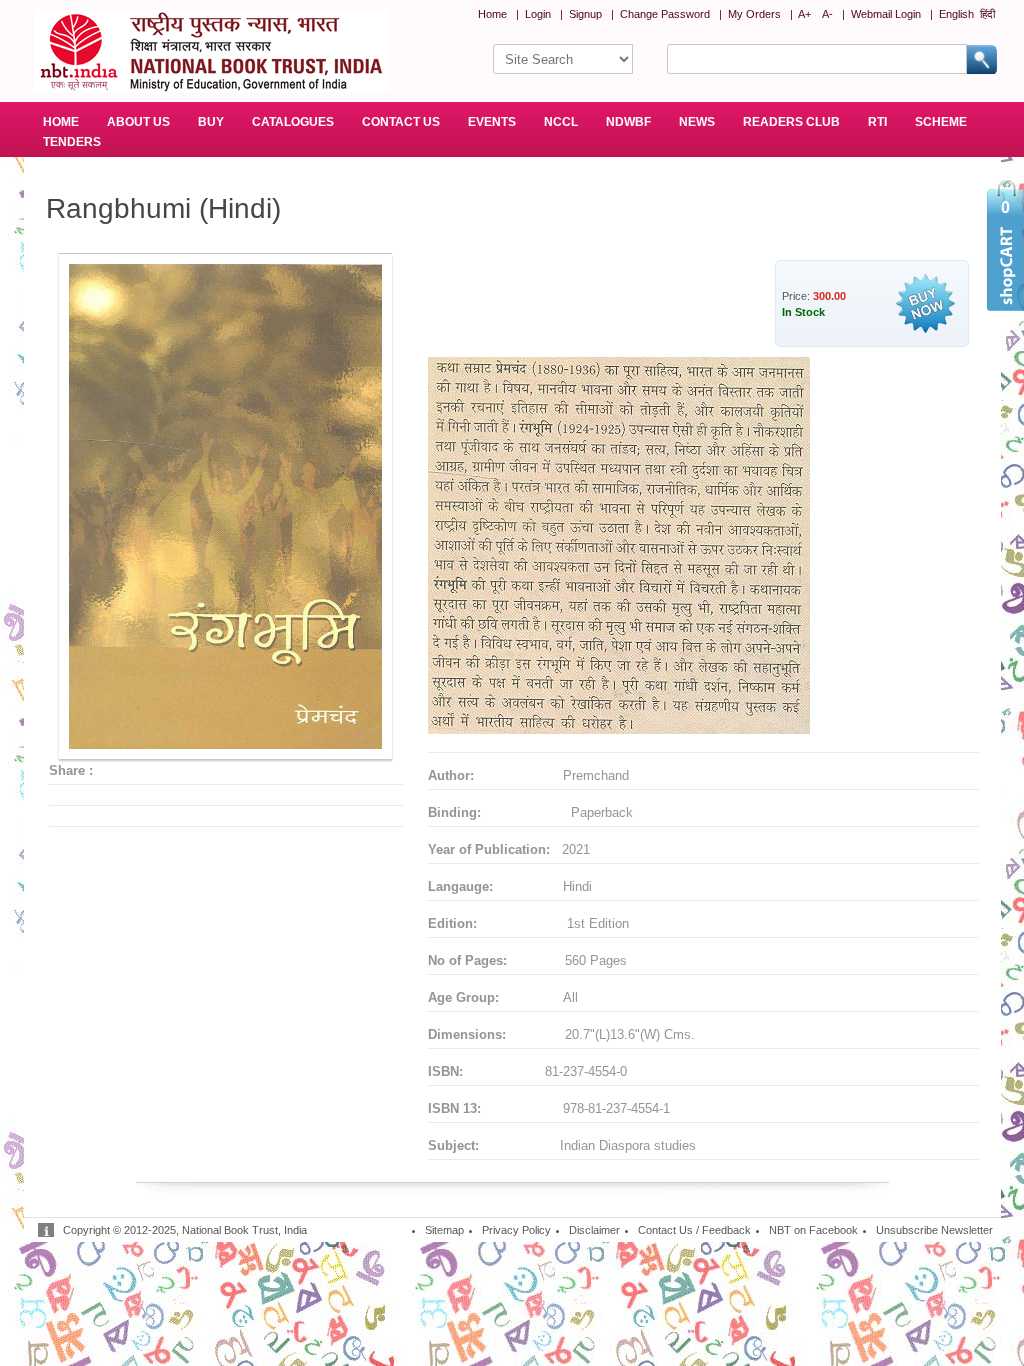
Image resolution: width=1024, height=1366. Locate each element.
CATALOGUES (293, 122)
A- (827, 14)
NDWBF (628, 122)
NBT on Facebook (813, 1230)
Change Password (665, 14)
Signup (585, 14)
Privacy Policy (516, 1230)
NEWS (697, 122)
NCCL (561, 122)
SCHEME (941, 122)
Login (538, 14)
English (956, 14)
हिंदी (987, 14)
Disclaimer (594, 1230)
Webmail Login (886, 14)
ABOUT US (138, 122)
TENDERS (72, 142)
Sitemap (444, 1230)
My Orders (754, 14)
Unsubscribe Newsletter (934, 1230)
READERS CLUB (791, 122)
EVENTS (492, 122)
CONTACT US (401, 122)
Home (492, 14)
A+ (804, 14)
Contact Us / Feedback (694, 1230)
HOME (61, 122)
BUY (211, 122)
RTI (877, 122)
